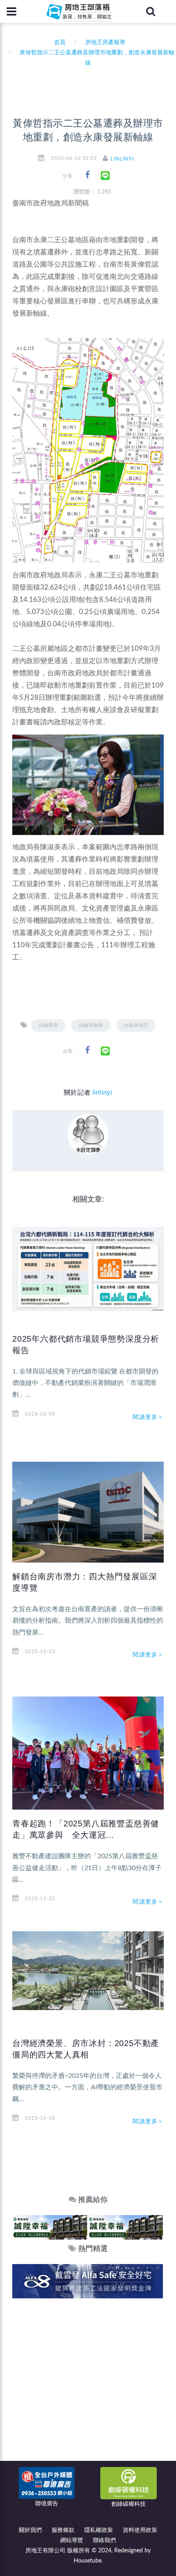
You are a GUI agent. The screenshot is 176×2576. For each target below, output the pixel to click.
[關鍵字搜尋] (151, 11)
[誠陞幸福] (50, 2227)
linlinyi (122, 159)
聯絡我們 (104, 2540)
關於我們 (30, 2530)
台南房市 (48, 1025)
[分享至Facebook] (87, 175)
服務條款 (63, 2530)
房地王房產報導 (105, 42)
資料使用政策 (140, 2530)
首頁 (58, 42)
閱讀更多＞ (148, 1417)
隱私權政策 (99, 2530)
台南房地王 (136, 1025)
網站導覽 (72, 2540)
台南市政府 (91, 1025)
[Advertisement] (88, 2390)
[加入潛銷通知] (88, 2281)
